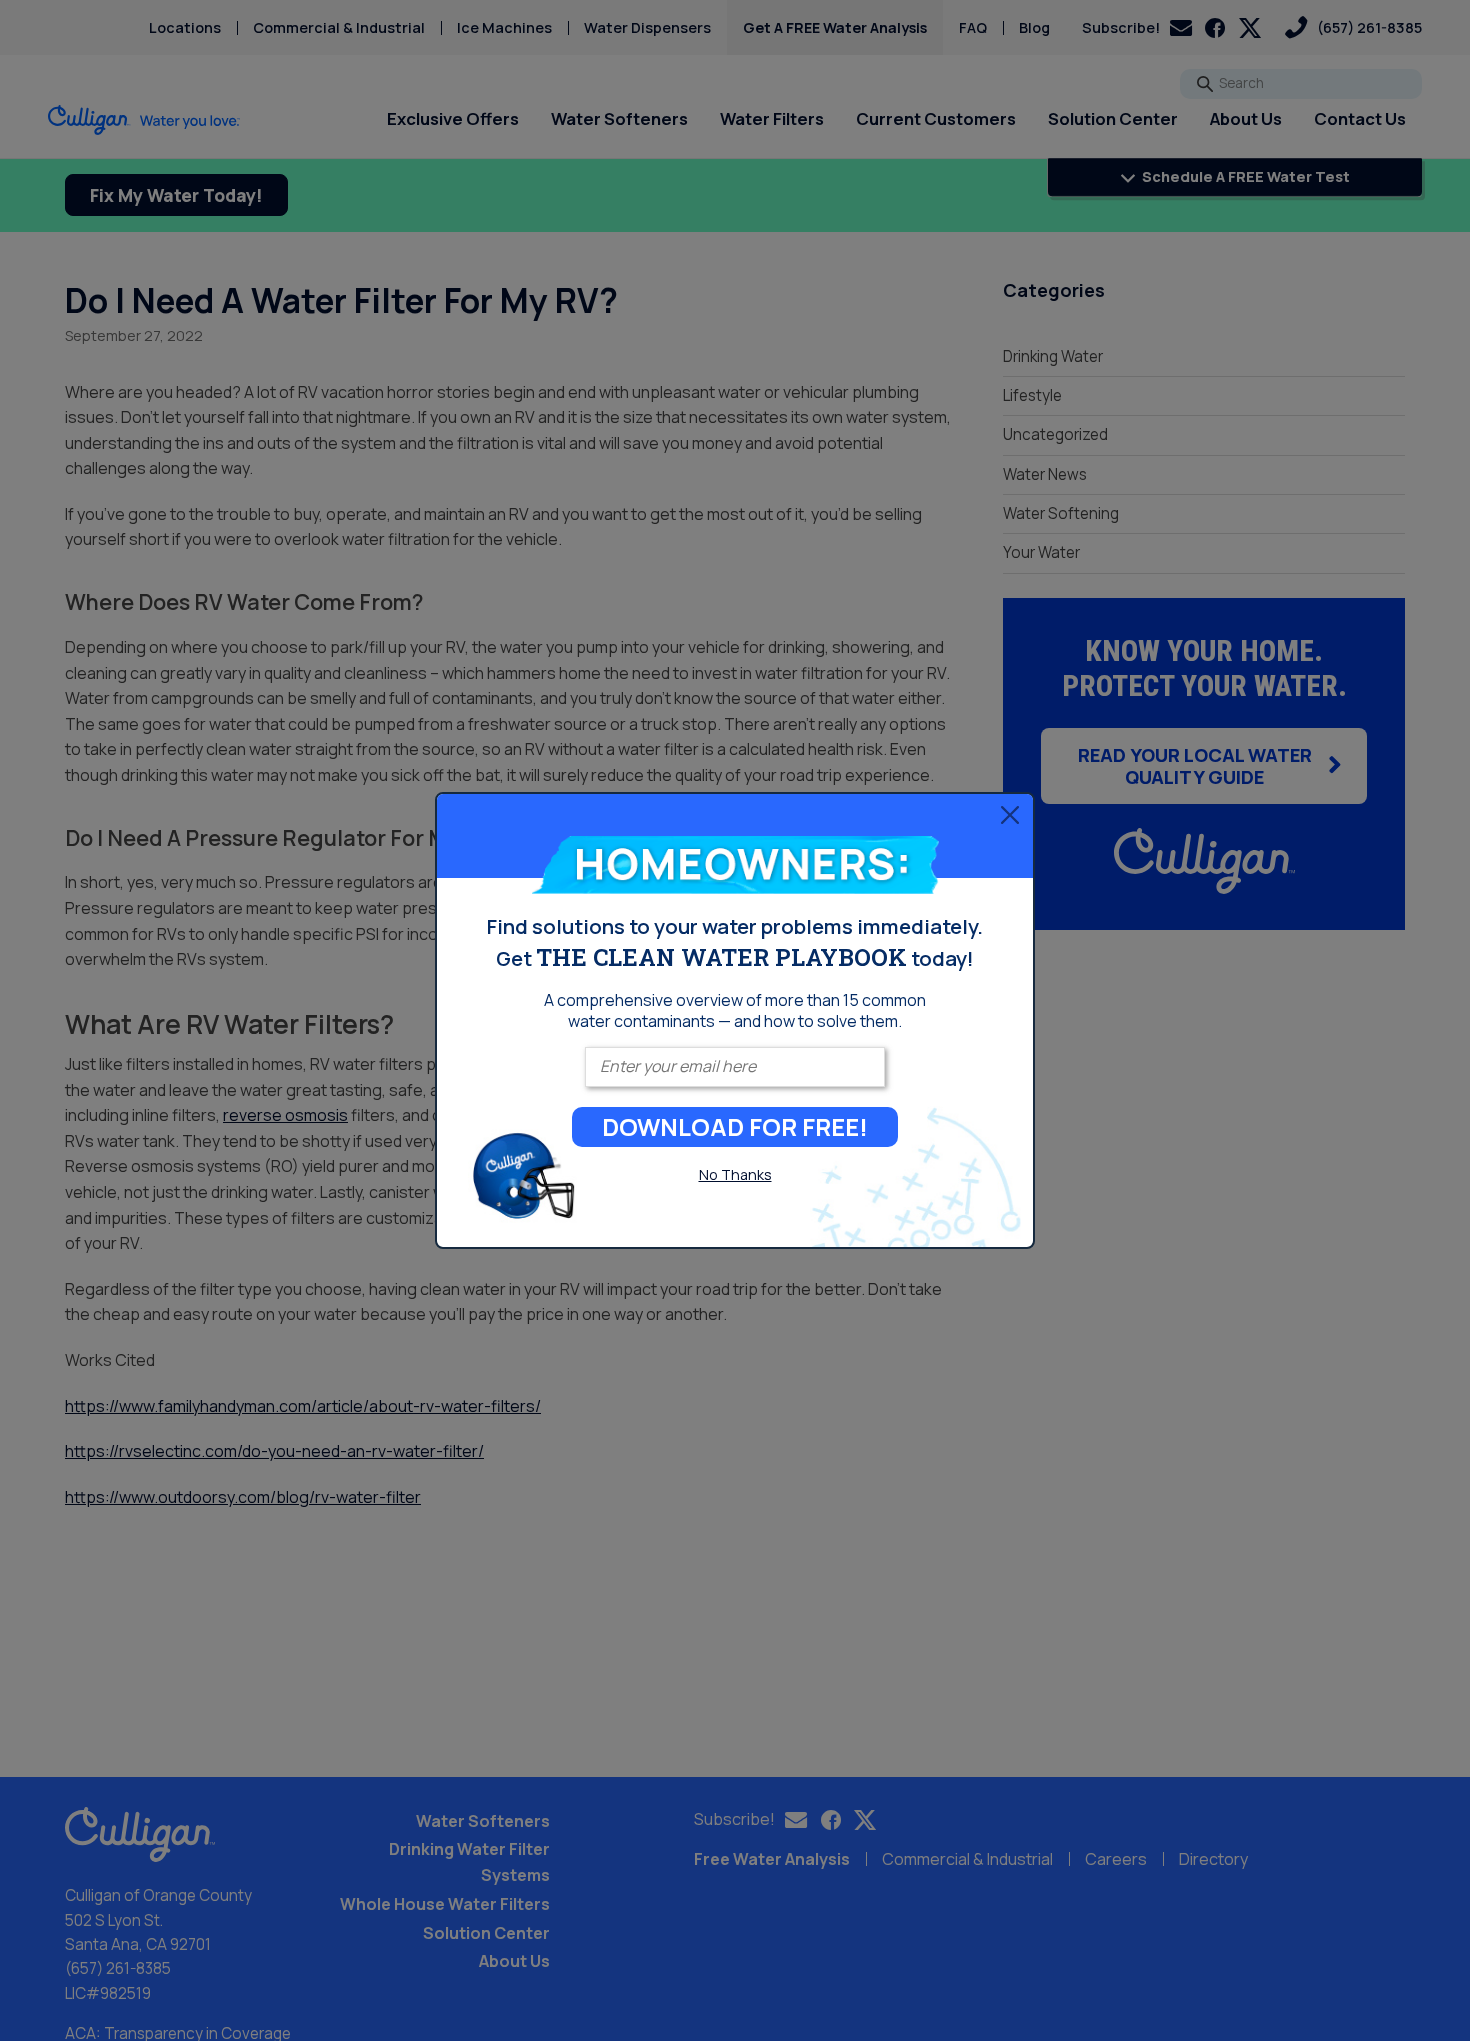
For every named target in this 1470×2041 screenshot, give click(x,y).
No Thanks (735, 1174)
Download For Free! (735, 1126)
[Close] (1010, 814)
